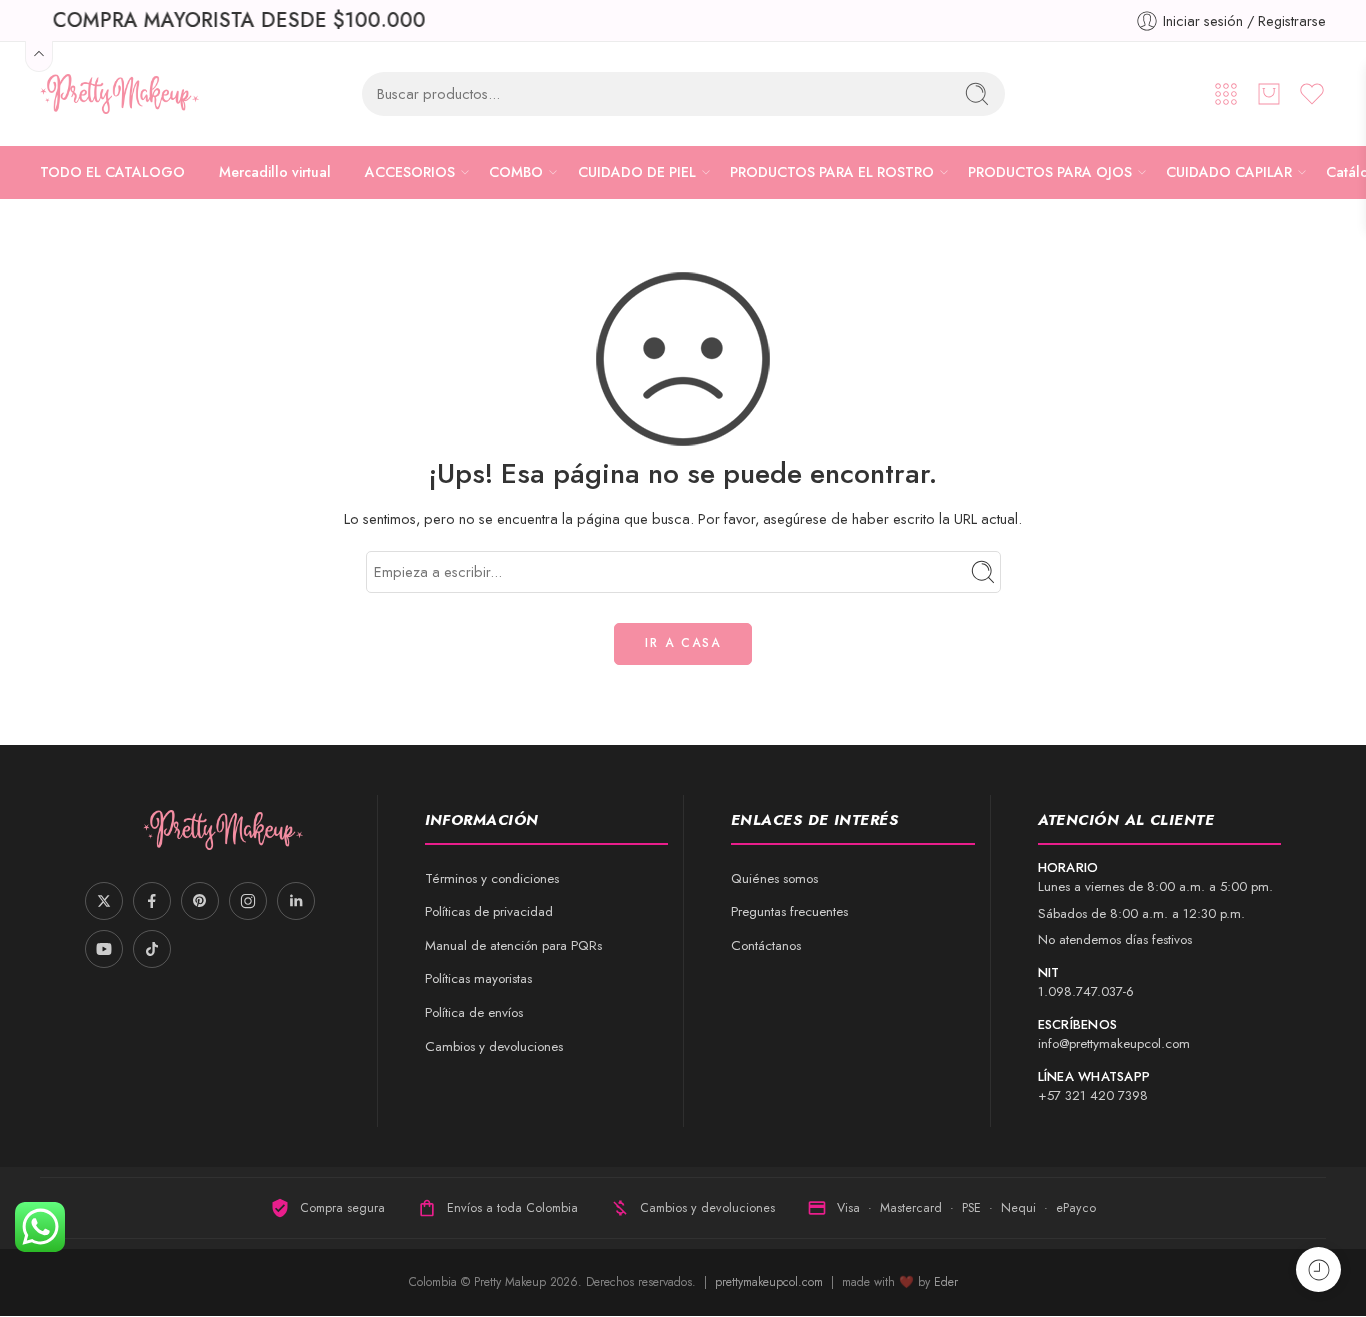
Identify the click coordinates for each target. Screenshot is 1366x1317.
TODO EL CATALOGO (112, 172)
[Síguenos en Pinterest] (200, 901)
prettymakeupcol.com (771, 1282)
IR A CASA (683, 643)
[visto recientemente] (1318, 1269)
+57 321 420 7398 (1093, 1095)
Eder (946, 1282)
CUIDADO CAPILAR (1229, 172)
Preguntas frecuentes (789, 911)
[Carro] (1269, 94)
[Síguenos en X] (104, 901)
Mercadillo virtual (275, 172)
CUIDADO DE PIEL (637, 172)
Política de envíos (474, 1012)
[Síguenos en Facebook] (152, 901)
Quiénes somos (774, 878)
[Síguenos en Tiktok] (152, 949)
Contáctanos (766, 945)
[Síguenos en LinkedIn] (296, 901)
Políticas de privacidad (489, 911)
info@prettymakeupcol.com (1114, 1043)
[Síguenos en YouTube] (104, 949)
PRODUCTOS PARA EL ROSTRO (832, 172)
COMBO (516, 172)
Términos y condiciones (492, 878)
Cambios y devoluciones (494, 1046)
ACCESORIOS (410, 172)
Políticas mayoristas (478, 978)
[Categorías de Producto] (1226, 94)
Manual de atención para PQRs (513, 945)
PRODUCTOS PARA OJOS (1050, 172)
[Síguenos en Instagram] (248, 901)
